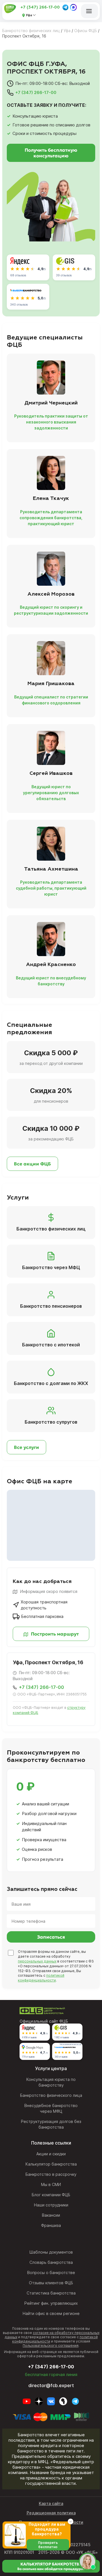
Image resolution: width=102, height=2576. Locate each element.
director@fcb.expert (51, 2385)
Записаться (51, 1937)
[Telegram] (65, 7)
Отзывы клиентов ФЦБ (51, 2283)
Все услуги (26, 1447)
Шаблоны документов (51, 2252)
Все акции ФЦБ (32, 1164)
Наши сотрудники (51, 2205)
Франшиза (51, 2225)
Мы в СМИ (51, 2184)
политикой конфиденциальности (41, 1978)
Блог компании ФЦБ (51, 2195)
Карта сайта (51, 2503)
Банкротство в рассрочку (51, 2174)
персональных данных (37, 1961)
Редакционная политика (51, 2513)
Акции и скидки (51, 2154)
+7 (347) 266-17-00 (40, 7)
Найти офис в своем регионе (51, 2313)
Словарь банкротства (51, 2262)
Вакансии (51, 2215)
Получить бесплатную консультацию (51, 153)
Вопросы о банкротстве (51, 2272)
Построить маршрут (54, 1634)
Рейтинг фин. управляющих (51, 2303)
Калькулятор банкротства (51, 2164)
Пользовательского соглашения (51, 2345)
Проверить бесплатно (48, 2545)
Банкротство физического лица (51, 2095)
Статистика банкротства (51, 2293)
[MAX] (73, 7)
